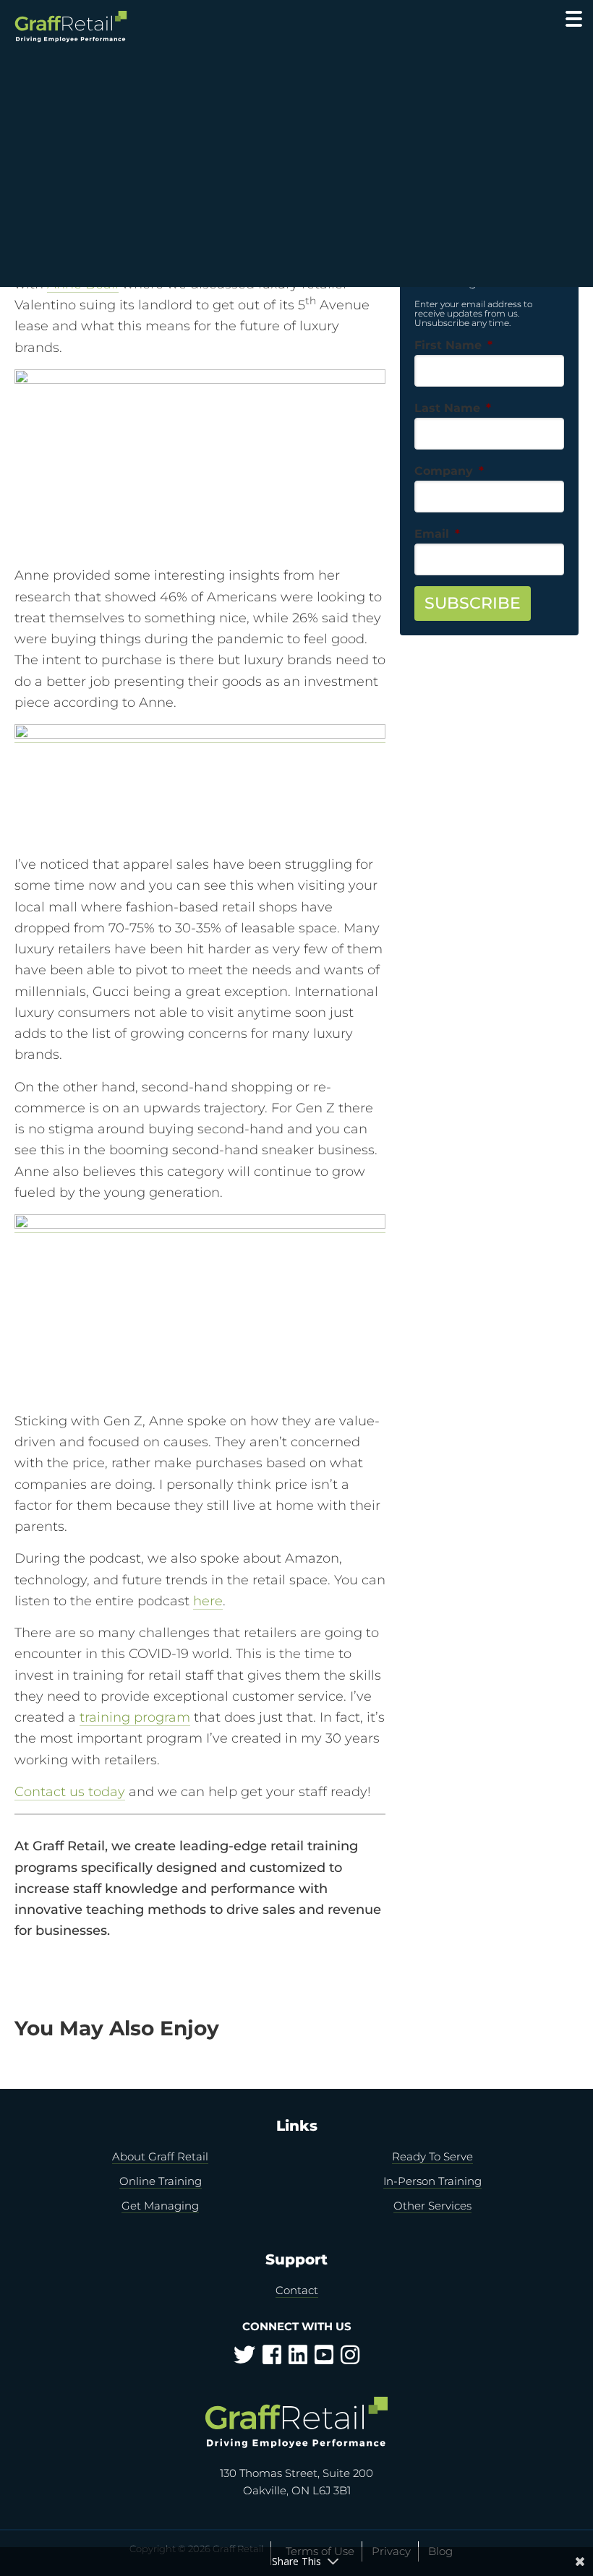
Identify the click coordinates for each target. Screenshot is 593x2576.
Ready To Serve (432, 2156)
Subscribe (473, 603)
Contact (297, 2290)
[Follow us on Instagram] (350, 2359)
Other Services (432, 2206)
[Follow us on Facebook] (272, 2359)
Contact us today (70, 1792)
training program (135, 1717)
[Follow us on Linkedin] (298, 2359)
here (208, 1601)
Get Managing (160, 2206)
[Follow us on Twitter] (244, 2359)
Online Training (161, 2181)
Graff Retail (71, 27)
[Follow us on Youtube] (324, 2359)
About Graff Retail (160, 2156)
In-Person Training (432, 2181)
